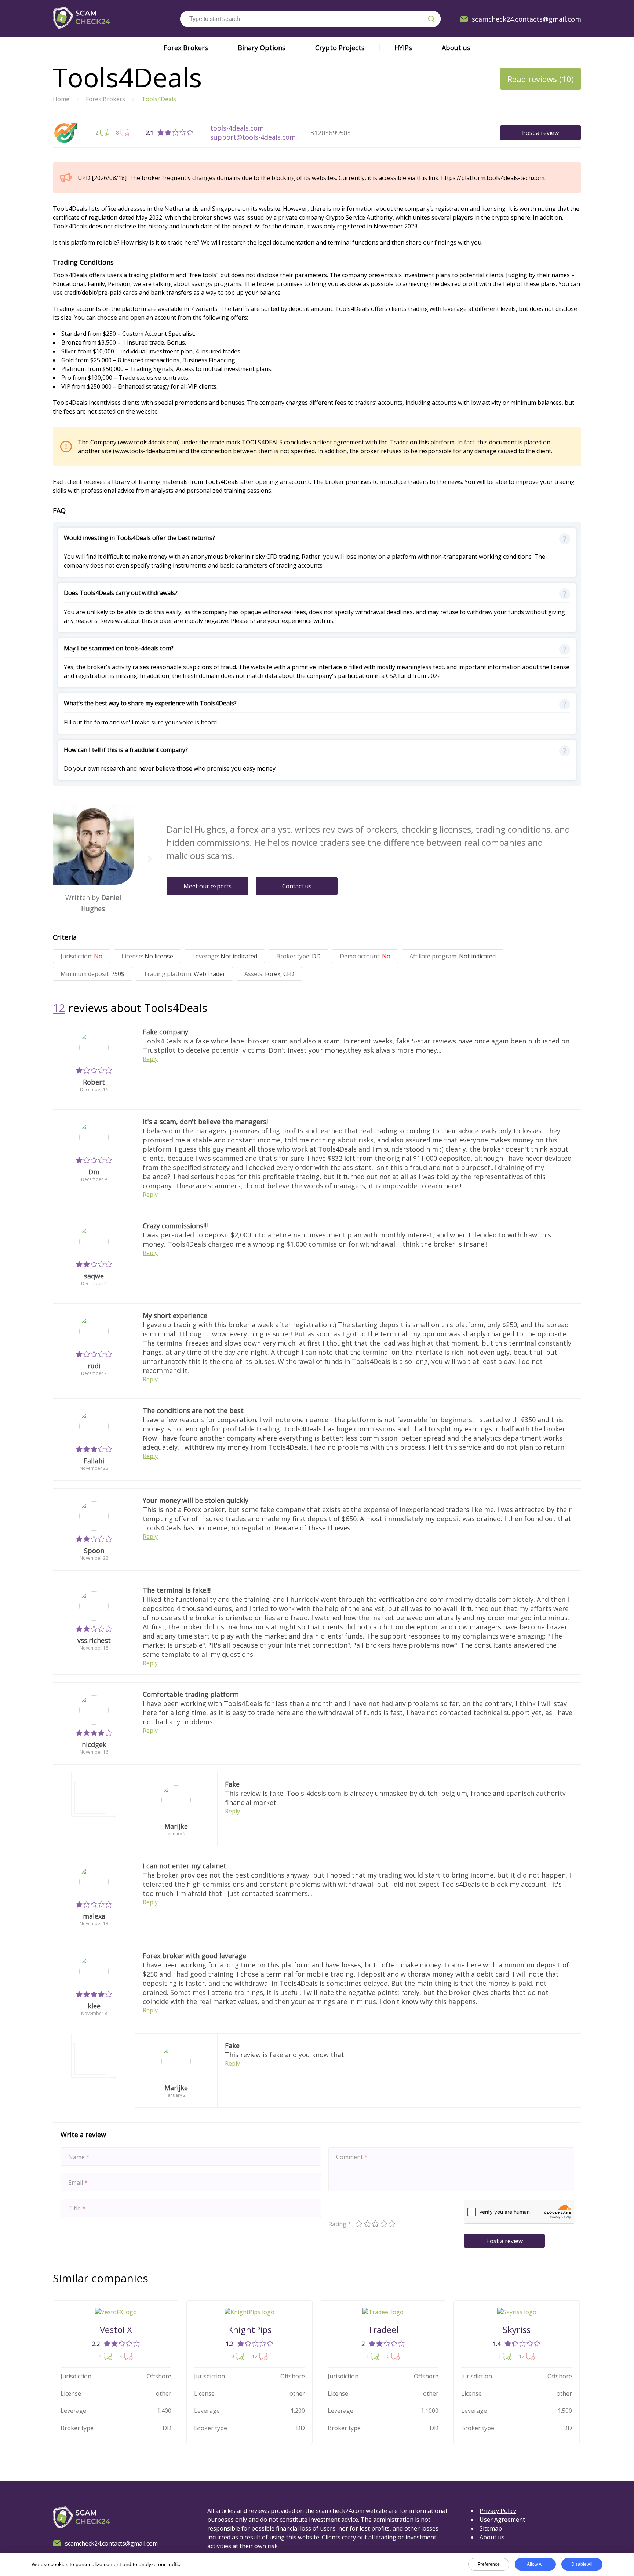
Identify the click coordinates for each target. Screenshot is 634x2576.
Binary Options (262, 48)
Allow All (535, 2564)
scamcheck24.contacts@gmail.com (526, 19)
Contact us (297, 886)
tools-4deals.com (237, 128)
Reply (150, 1059)
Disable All (582, 2564)
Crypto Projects (340, 48)
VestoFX (116, 2329)
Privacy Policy (498, 2511)
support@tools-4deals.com (253, 137)
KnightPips (250, 2329)
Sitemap (491, 2528)
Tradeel (383, 2329)
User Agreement (502, 2520)
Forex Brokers (186, 48)
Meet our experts (207, 886)
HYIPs (403, 48)
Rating (340, 2224)
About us (456, 48)
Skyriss (517, 2329)
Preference (489, 2564)
